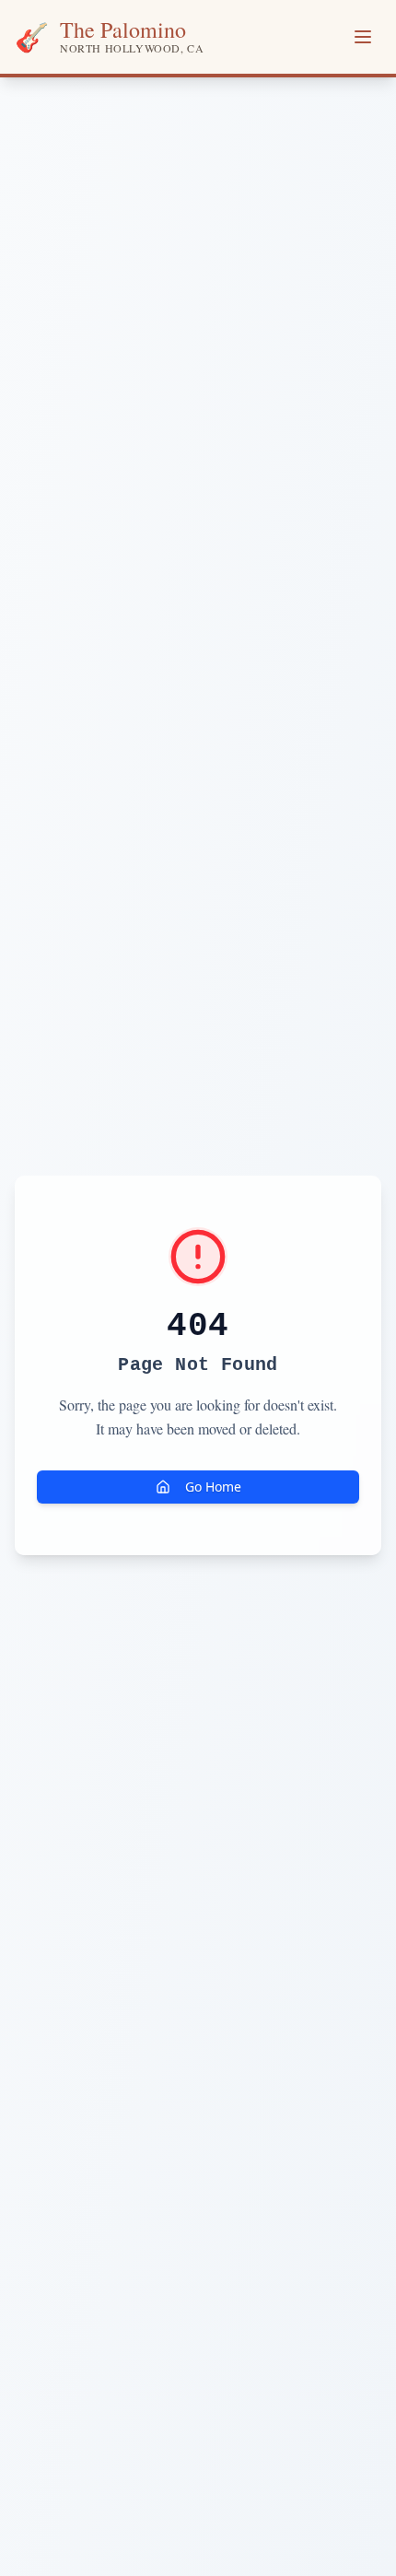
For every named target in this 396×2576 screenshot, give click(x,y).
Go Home (213, 1487)
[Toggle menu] (363, 37)
